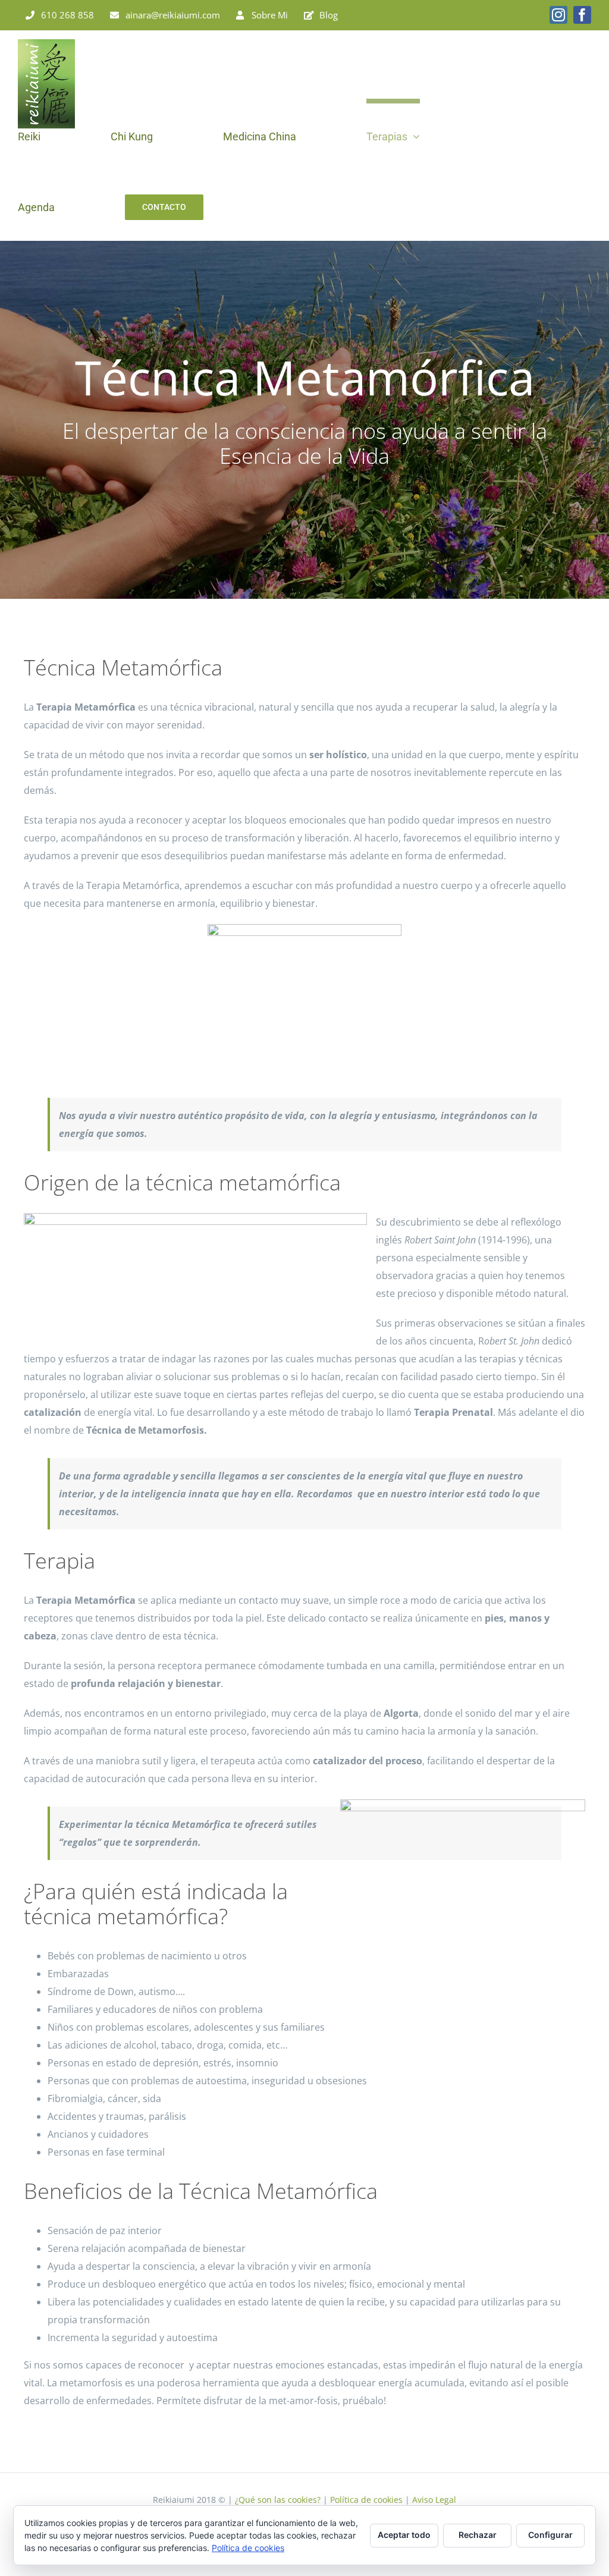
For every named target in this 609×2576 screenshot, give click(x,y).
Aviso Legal (434, 2500)
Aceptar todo (404, 2535)
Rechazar (478, 2535)
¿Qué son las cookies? (278, 2500)
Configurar (550, 2535)
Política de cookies (366, 2500)
